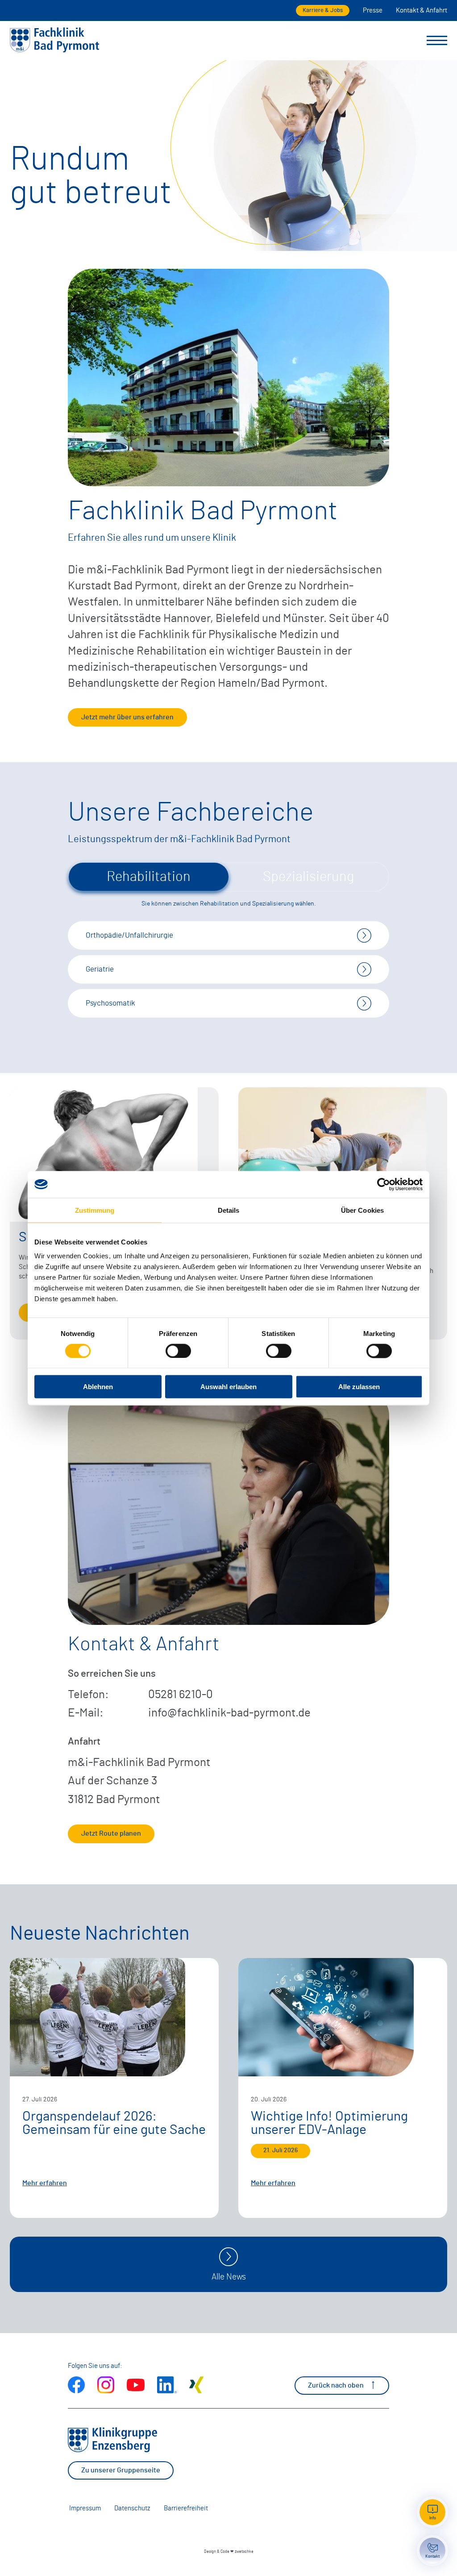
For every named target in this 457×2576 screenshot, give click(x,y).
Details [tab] (229, 1210)
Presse (373, 10)
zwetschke (244, 2552)
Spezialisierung (308, 877)
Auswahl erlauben (228, 1387)
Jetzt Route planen (111, 1833)
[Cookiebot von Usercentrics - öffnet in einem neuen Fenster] (384, 1184)
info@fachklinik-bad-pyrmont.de (229, 1713)
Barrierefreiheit (186, 2508)
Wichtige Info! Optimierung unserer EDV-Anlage (329, 2123)
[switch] (178, 1351)
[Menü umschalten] (437, 41)
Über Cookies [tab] (362, 1210)
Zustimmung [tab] (95, 1210)
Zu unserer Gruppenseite (121, 2470)
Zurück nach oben (336, 2385)
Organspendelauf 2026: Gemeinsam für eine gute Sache (114, 2123)
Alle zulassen (359, 1387)
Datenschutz (132, 2508)
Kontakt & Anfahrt (422, 10)
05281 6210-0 (181, 1695)
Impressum (85, 2508)
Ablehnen (98, 1387)
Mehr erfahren (45, 2183)
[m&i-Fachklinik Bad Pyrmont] (54, 51)
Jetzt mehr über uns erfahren (127, 717)
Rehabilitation (149, 877)
